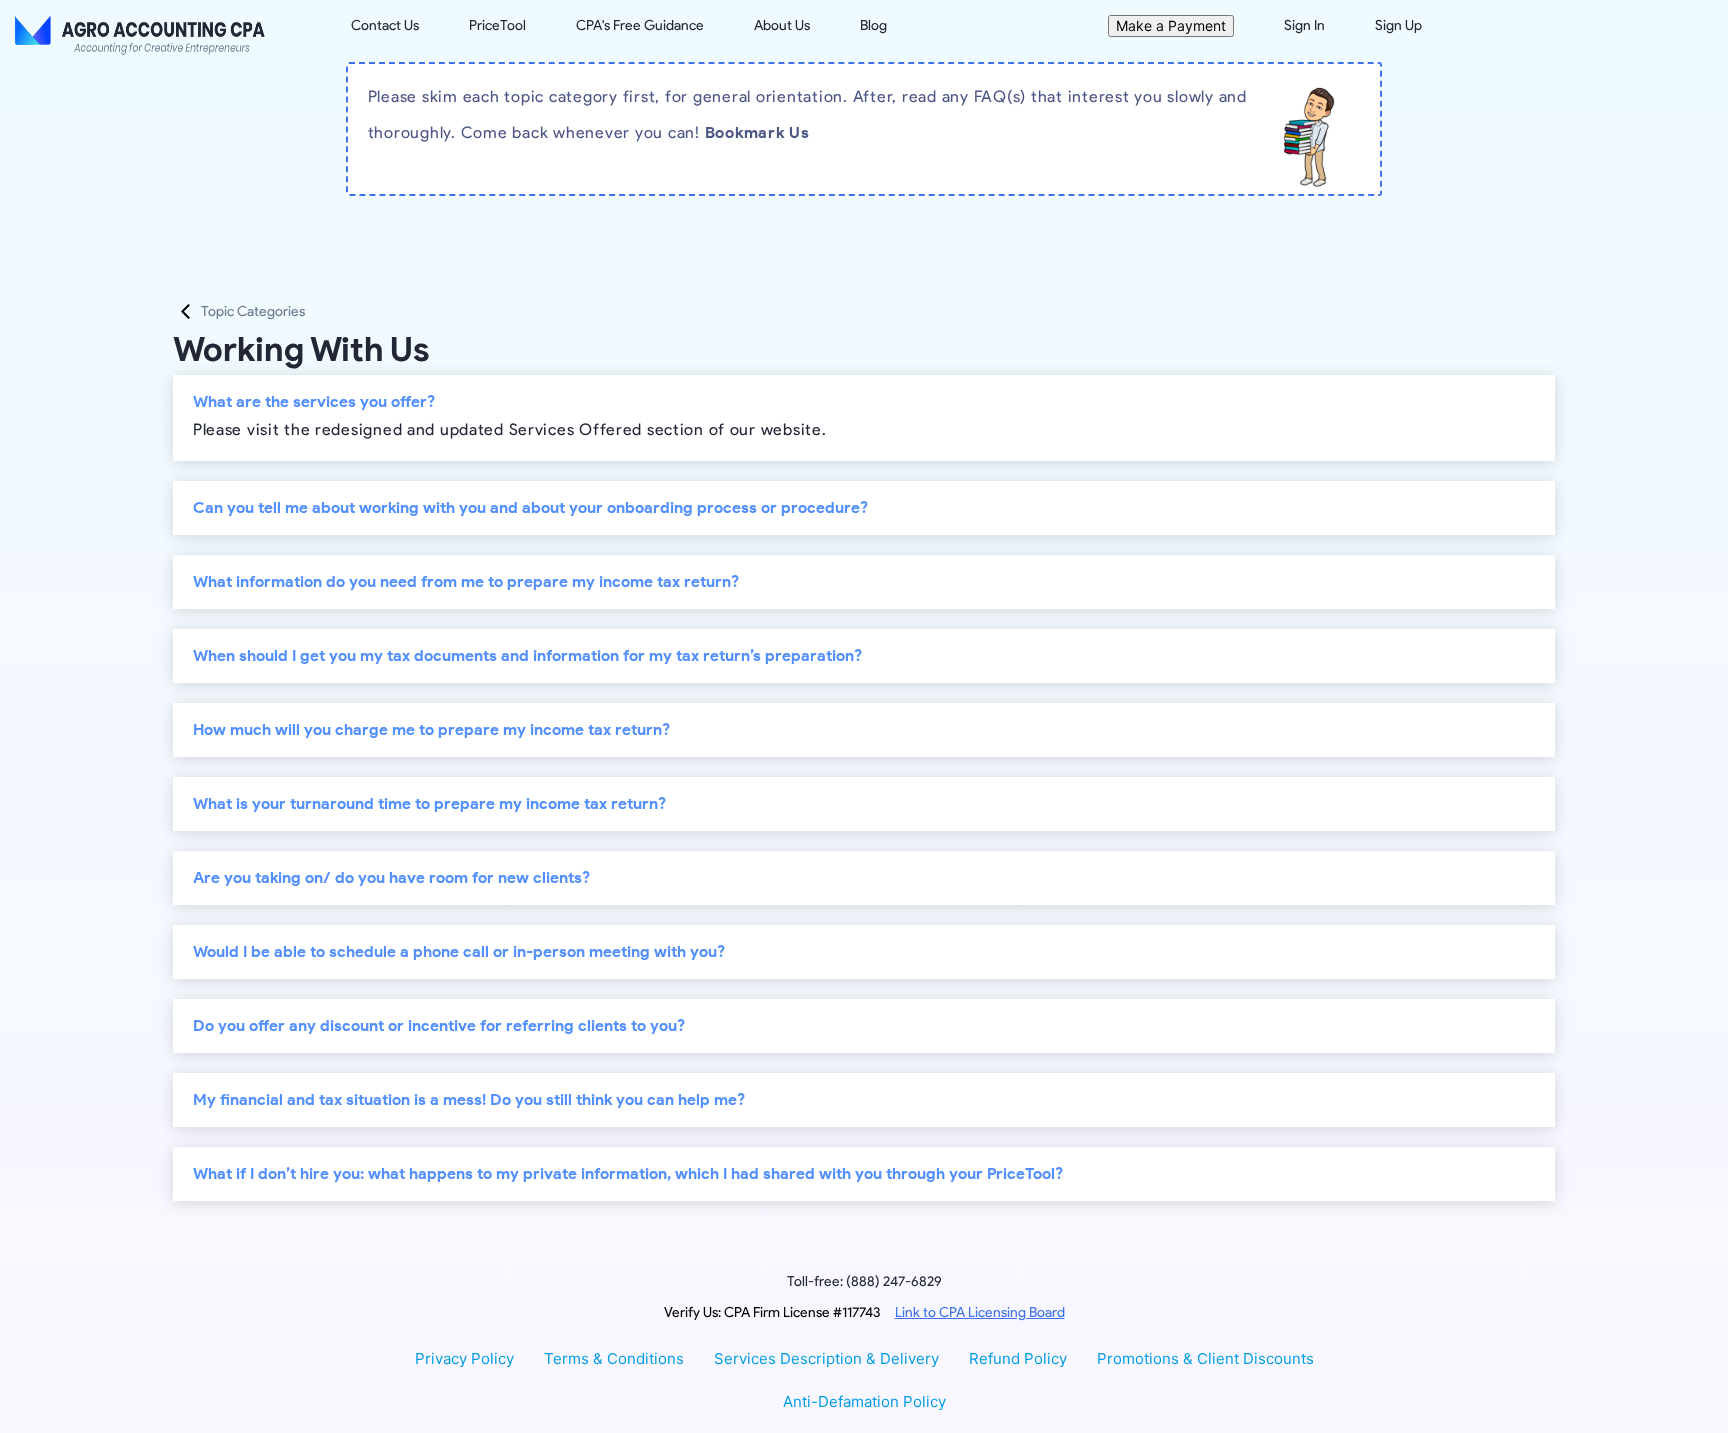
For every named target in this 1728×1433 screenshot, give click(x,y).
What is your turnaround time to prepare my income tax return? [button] (429, 803)
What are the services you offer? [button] (314, 401)
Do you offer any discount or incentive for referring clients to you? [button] (439, 1025)
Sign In (1304, 25)
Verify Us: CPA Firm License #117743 (864, 1312)
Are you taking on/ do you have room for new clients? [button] (391, 877)
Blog (873, 25)
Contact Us (385, 25)
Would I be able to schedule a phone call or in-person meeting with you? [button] (459, 951)
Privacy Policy (464, 1358)
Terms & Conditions (614, 1358)
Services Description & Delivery (826, 1358)
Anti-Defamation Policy (864, 1401)
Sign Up (1398, 25)
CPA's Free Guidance (640, 25)
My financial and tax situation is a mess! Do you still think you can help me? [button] (469, 1099)
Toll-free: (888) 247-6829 (864, 1281)
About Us (782, 25)
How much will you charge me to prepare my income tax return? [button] (431, 729)
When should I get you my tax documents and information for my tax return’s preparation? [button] (527, 655)
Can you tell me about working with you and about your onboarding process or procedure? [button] (530, 507)
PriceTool (497, 25)
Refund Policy (1018, 1358)
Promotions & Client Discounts (1205, 1358)
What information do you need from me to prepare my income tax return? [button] (466, 581)
